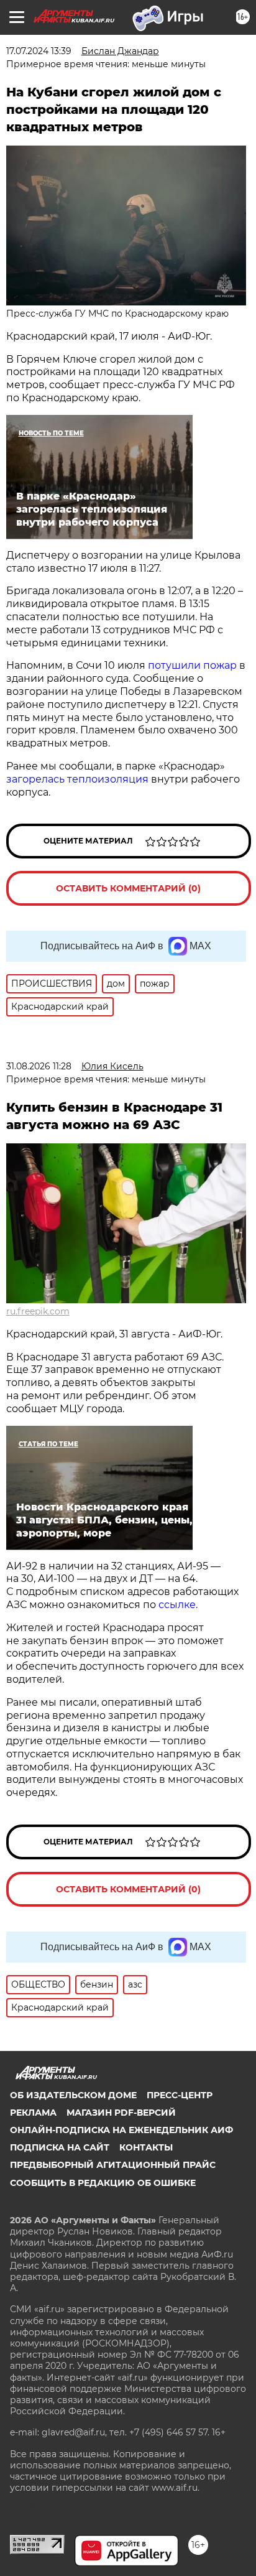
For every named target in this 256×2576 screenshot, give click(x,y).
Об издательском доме (73, 2095)
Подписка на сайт (60, 2147)
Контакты (146, 2147)
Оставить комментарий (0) (128, 888)
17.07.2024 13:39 (39, 51)
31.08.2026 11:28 (39, 1066)
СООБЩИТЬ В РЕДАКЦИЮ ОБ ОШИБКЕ (103, 2183)
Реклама (33, 2113)
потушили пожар (194, 665)
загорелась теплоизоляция (79, 779)
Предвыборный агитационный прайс (113, 2165)
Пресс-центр (180, 2095)
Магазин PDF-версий (121, 2113)
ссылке (177, 1605)
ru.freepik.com (38, 1311)
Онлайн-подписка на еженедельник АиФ (121, 2130)
